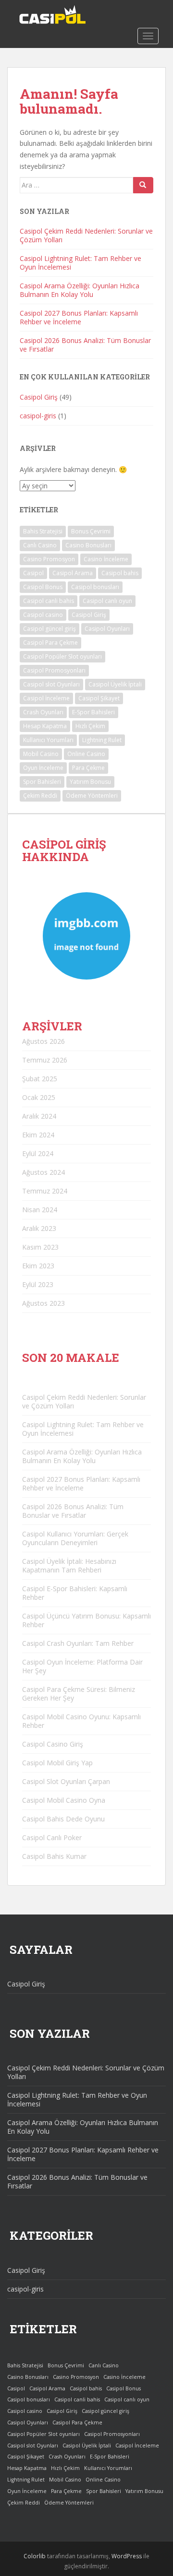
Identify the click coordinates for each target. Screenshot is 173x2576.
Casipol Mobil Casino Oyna (64, 1800)
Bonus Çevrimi (91, 531)
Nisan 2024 (40, 1210)
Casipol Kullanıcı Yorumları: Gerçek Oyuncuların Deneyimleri (75, 1538)
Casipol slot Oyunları (51, 684)
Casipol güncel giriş (49, 629)
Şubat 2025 (40, 1079)
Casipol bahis (120, 573)
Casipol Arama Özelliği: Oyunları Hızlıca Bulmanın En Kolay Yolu (80, 290)
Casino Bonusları (88, 545)
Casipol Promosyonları (54, 670)
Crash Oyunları (43, 712)
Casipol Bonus (43, 587)
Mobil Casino (41, 754)
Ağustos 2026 (43, 1041)
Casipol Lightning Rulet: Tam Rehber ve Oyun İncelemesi (80, 263)
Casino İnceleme (106, 559)
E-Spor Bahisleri (93, 712)
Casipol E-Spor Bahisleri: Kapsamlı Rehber (75, 1593)
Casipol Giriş (39, 397)
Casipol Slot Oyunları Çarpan (66, 1781)
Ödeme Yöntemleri (92, 796)
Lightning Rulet (102, 740)
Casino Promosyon (49, 559)
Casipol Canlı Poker (52, 1837)
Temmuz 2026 (45, 1060)
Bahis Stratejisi (43, 531)
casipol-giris (38, 416)
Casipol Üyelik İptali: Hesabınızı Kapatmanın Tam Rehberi (69, 1566)
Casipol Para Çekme (50, 643)
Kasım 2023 (40, 1247)
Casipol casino (43, 615)
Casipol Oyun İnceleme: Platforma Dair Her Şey (82, 1666)
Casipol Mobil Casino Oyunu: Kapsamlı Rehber (81, 1721)
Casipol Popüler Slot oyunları (62, 656)
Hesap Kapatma (45, 726)
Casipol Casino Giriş (53, 1744)
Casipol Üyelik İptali (115, 684)
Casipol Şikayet (99, 698)
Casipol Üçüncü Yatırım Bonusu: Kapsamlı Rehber (86, 1620)
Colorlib (35, 2556)
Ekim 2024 (38, 1135)
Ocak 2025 (39, 1097)
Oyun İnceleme (43, 768)
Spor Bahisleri (42, 782)
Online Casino (86, 754)
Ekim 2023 (38, 1266)
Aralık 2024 (39, 1116)
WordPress (127, 2556)
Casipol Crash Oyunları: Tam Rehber (78, 1643)
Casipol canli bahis (49, 601)
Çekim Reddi (40, 796)
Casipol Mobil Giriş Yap (57, 1763)
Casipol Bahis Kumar (54, 1856)
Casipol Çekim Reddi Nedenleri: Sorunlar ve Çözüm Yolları (86, 235)
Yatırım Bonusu (90, 782)
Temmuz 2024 (45, 1191)
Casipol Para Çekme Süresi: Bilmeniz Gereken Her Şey (79, 1694)
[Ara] (143, 185)
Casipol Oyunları (107, 629)
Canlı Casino (40, 545)
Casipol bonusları (95, 587)
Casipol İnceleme (46, 698)
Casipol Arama (73, 573)
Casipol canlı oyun (107, 601)
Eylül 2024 (38, 1153)
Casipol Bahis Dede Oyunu (63, 1819)
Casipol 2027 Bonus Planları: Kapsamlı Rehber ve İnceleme (79, 317)
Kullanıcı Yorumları (48, 740)
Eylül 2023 (38, 1284)
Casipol (33, 573)
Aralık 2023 (39, 1228)
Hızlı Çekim (90, 726)
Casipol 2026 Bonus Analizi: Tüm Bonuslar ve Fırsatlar (85, 345)
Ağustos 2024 (43, 1172)
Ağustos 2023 (43, 1303)
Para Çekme (88, 768)
